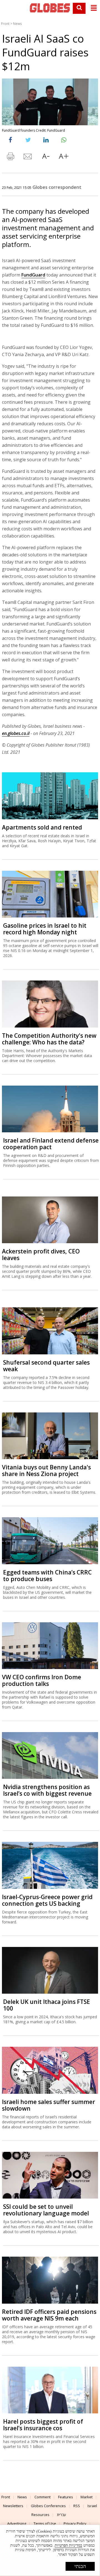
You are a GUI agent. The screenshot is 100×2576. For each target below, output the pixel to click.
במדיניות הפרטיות (68, 2545)
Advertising (17, 2523)
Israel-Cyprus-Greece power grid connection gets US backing (47, 1900)
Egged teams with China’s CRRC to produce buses (47, 1576)
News (17, 24)
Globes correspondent (57, 187)
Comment (42, 2497)
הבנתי (80, 2566)
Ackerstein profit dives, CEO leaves (41, 1255)
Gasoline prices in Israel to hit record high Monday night (45, 929)
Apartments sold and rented (42, 827)
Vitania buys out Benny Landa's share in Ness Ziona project (46, 1470)
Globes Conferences (48, 2506)
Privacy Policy (75, 2523)
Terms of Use (45, 2523)
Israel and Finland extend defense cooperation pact (51, 1144)
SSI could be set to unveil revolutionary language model (46, 2210)
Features (66, 2497)
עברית (62, 2515)
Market (87, 2497)
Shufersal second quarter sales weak (46, 1366)
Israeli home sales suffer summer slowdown (48, 2105)
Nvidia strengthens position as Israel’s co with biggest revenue (47, 1790)
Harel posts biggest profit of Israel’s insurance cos (43, 2425)
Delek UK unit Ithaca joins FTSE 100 (47, 2005)
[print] (10, 158)
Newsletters (13, 2506)
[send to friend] (28, 158)
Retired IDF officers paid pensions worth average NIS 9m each (49, 2315)
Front (5, 24)
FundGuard (33, 275)
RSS (77, 2506)
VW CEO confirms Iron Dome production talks (42, 1680)
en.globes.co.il (16, 733)
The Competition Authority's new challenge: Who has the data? (49, 1039)
